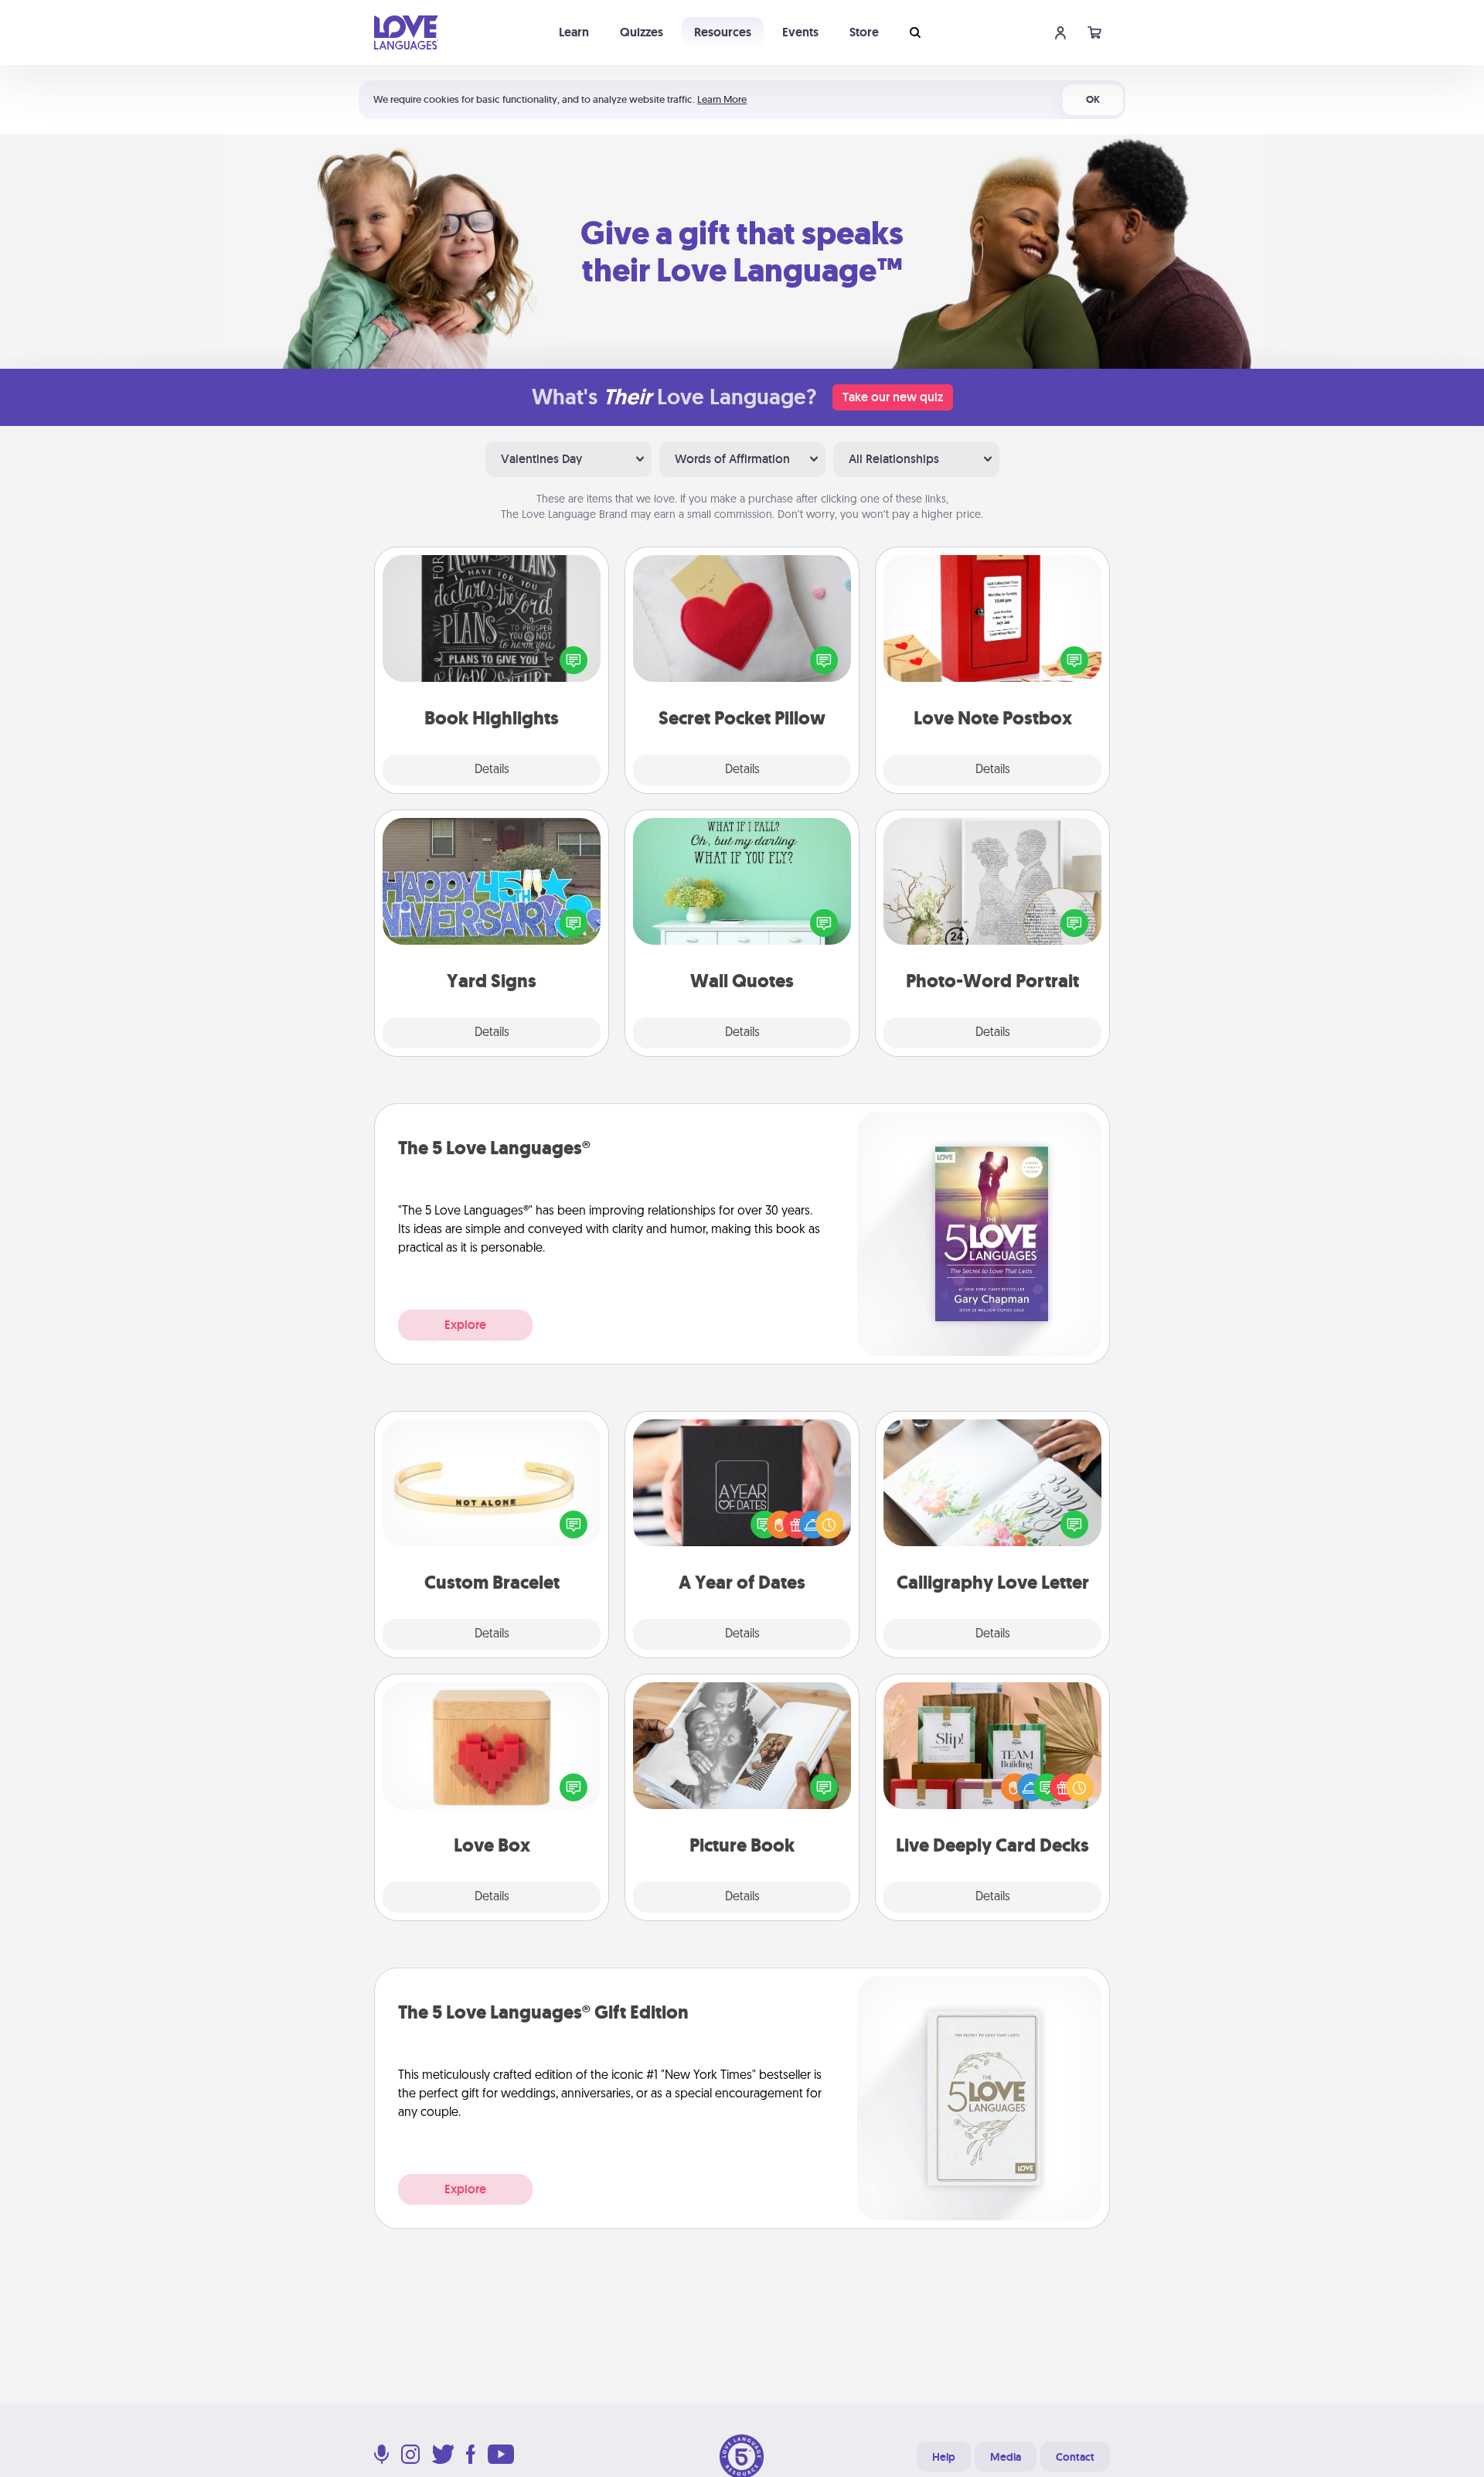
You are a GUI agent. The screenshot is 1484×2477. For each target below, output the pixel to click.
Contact (1075, 2457)
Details (492, 770)
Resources (723, 32)
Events (800, 32)
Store (864, 32)
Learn (574, 32)
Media (1006, 2457)
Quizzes (642, 32)
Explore (465, 1325)
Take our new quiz (893, 397)
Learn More (722, 99)
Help (944, 2457)
